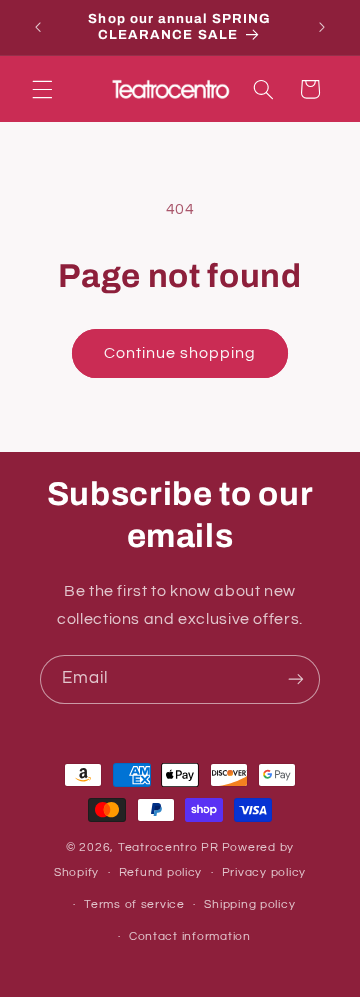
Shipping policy (249, 904)
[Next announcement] (322, 27)
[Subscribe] (296, 679)
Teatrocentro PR (168, 847)
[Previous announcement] (38, 27)
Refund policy (161, 872)
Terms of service (134, 904)
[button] (42, 89)
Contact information (190, 936)
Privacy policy (264, 872)
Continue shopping (180, 353)
